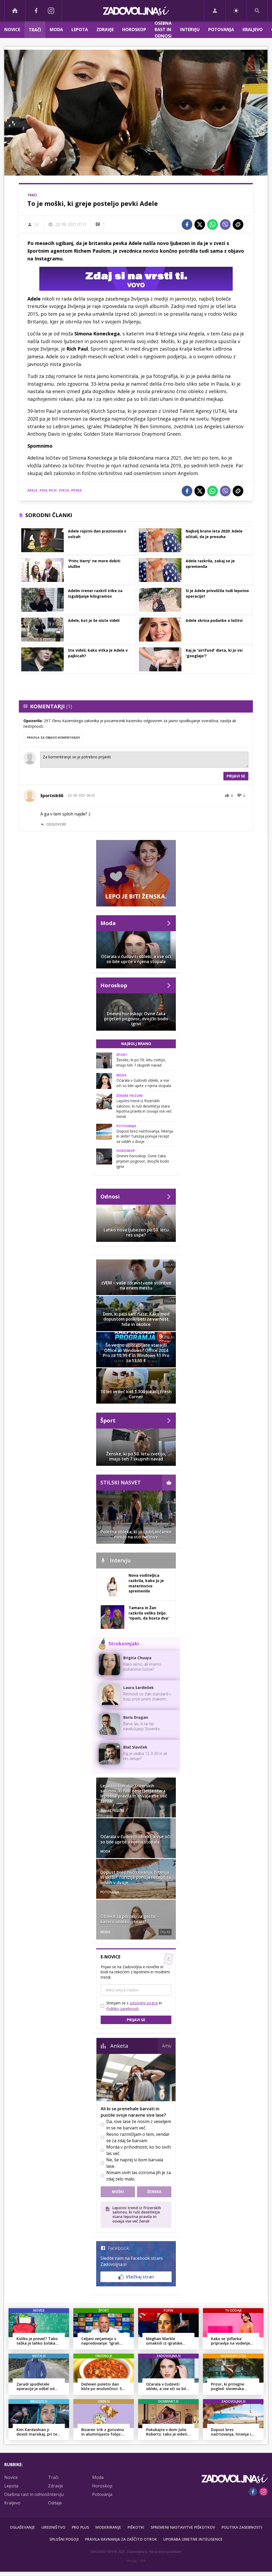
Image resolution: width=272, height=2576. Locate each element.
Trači (35, 30)
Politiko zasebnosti (122, 2009)
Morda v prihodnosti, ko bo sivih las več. (139, 2150)
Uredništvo (53, 2527)
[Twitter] (200, 224)
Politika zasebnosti (242, 2527)
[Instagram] (51, 11)
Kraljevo (253, 30)
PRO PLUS (80, 2527)
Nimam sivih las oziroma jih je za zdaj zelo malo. (139, 2176)
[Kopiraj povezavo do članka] (238, 224)
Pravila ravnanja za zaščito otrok (121, 2539)
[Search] (257, 11)
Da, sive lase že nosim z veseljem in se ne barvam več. (139, 2125)
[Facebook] (36, 11)
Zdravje (105, 30)
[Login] (215, 11)
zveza (64, 490)
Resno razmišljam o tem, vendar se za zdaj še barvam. (138, 2137)
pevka (76, 490)
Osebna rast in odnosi (163, 30)
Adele (32, 490)
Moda (56, 30)
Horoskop (134, 30)
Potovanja (221, 30)
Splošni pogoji (64, 2539)
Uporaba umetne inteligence (193, 2539)
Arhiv (167, 2046)
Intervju (190, 30)
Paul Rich (48, 490)
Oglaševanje (22, 2527)
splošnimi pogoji (144, 2003)
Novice (12, 30)
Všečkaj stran (140, 2277)
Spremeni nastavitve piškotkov (183, 2527)
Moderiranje (108, 2527)
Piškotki (136, 2527)
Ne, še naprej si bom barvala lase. (135, 2163)
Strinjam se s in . (134, 2006)
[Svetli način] (236, 11)
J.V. (37, 224)
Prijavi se (236, 776)
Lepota (80, 30)
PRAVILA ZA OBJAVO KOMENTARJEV (53, 737)
